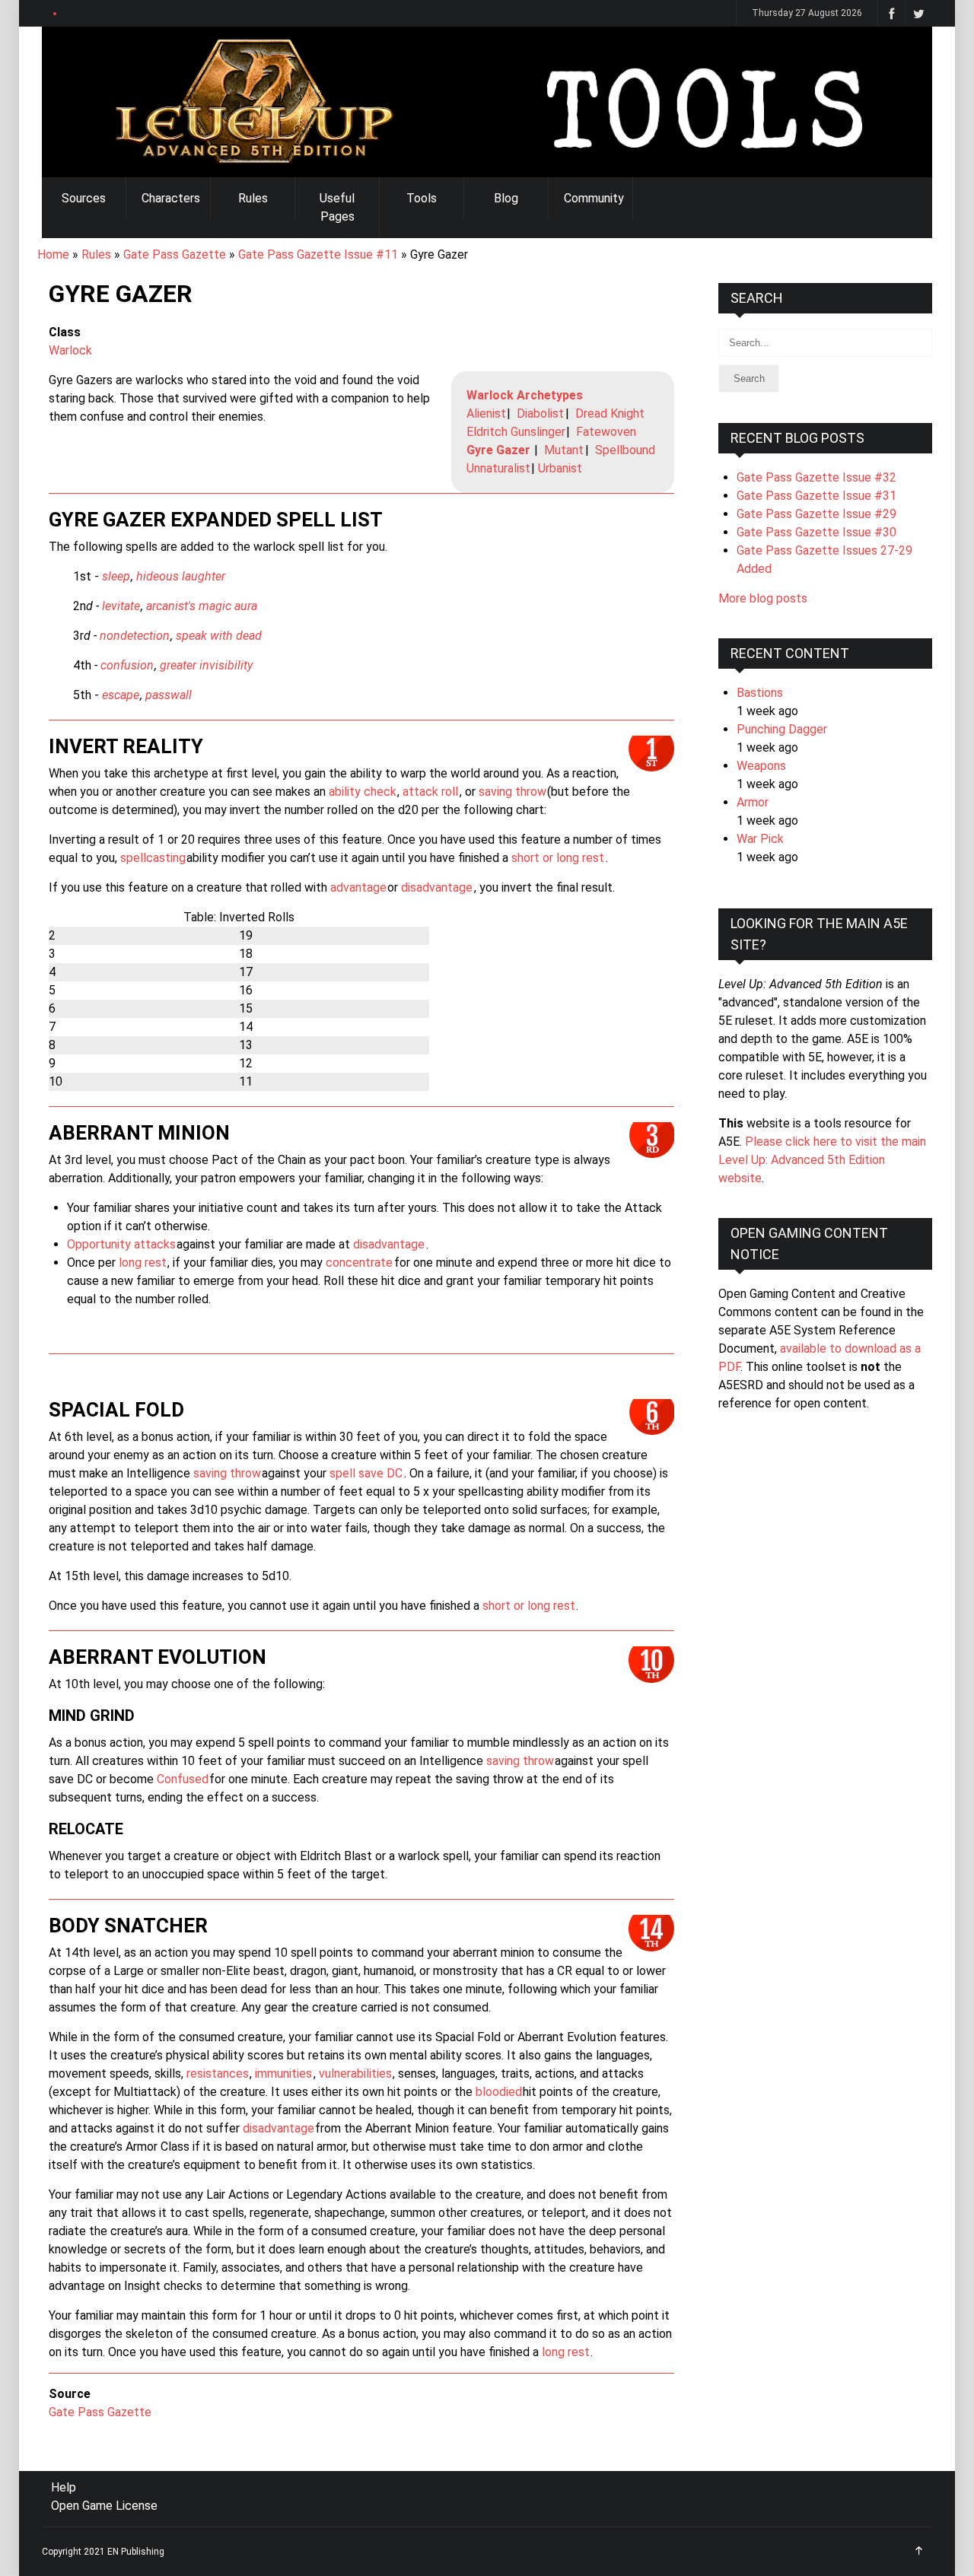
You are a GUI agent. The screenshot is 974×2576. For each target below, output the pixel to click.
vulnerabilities (355, 2074)
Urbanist (560, 468)
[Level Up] (487, 102)
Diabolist (540, 413)
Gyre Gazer (498, 450)
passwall (169, 695)
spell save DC (366, 1473)
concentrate (359, 1263)
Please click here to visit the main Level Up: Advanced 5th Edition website (822, 1160)
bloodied (499, 2092)
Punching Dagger (782, 729)
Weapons (761, 766)
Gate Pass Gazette (175, 254)
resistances (218, 2074)
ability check (363, 792)
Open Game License (104, 2506)
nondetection (135, 636)
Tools (422, 198)
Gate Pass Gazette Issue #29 (816, 514)
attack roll (430, 792)
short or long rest (558, 858)
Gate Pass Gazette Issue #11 (318, 254)
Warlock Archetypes (525, 395)
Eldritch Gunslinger (516, 432)
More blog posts (763, 598)
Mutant (564, 450)
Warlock (70, 350)
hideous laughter (181, 576)
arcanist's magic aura (202, 606)
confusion (127, 665)
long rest (143, 1263)
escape (121, 695)
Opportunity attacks (121, 1244)
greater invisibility (206, 665)
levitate (121, 606)
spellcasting (153, 858)
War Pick (760, 839)
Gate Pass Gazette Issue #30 (816, 532)
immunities (283, 2074)
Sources (84, 198)
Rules (253, 198)
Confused (183, 1779)
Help (64, 2487)
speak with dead (219, 636)
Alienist (486, 413)
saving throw (512, 792)
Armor (753, 802)
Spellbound (625, 450)
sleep (116, 576)
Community (594, 198)
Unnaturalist (498, 468)
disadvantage (437, 887)
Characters (171, 198)
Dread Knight (610, 413)
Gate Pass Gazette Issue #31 (816, 496)
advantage (358, 887)
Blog (506, 198)
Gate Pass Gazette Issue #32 (816, 477)
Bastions (760, 693)
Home (53, 254)
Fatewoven (606, 432)
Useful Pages (337, 207)
